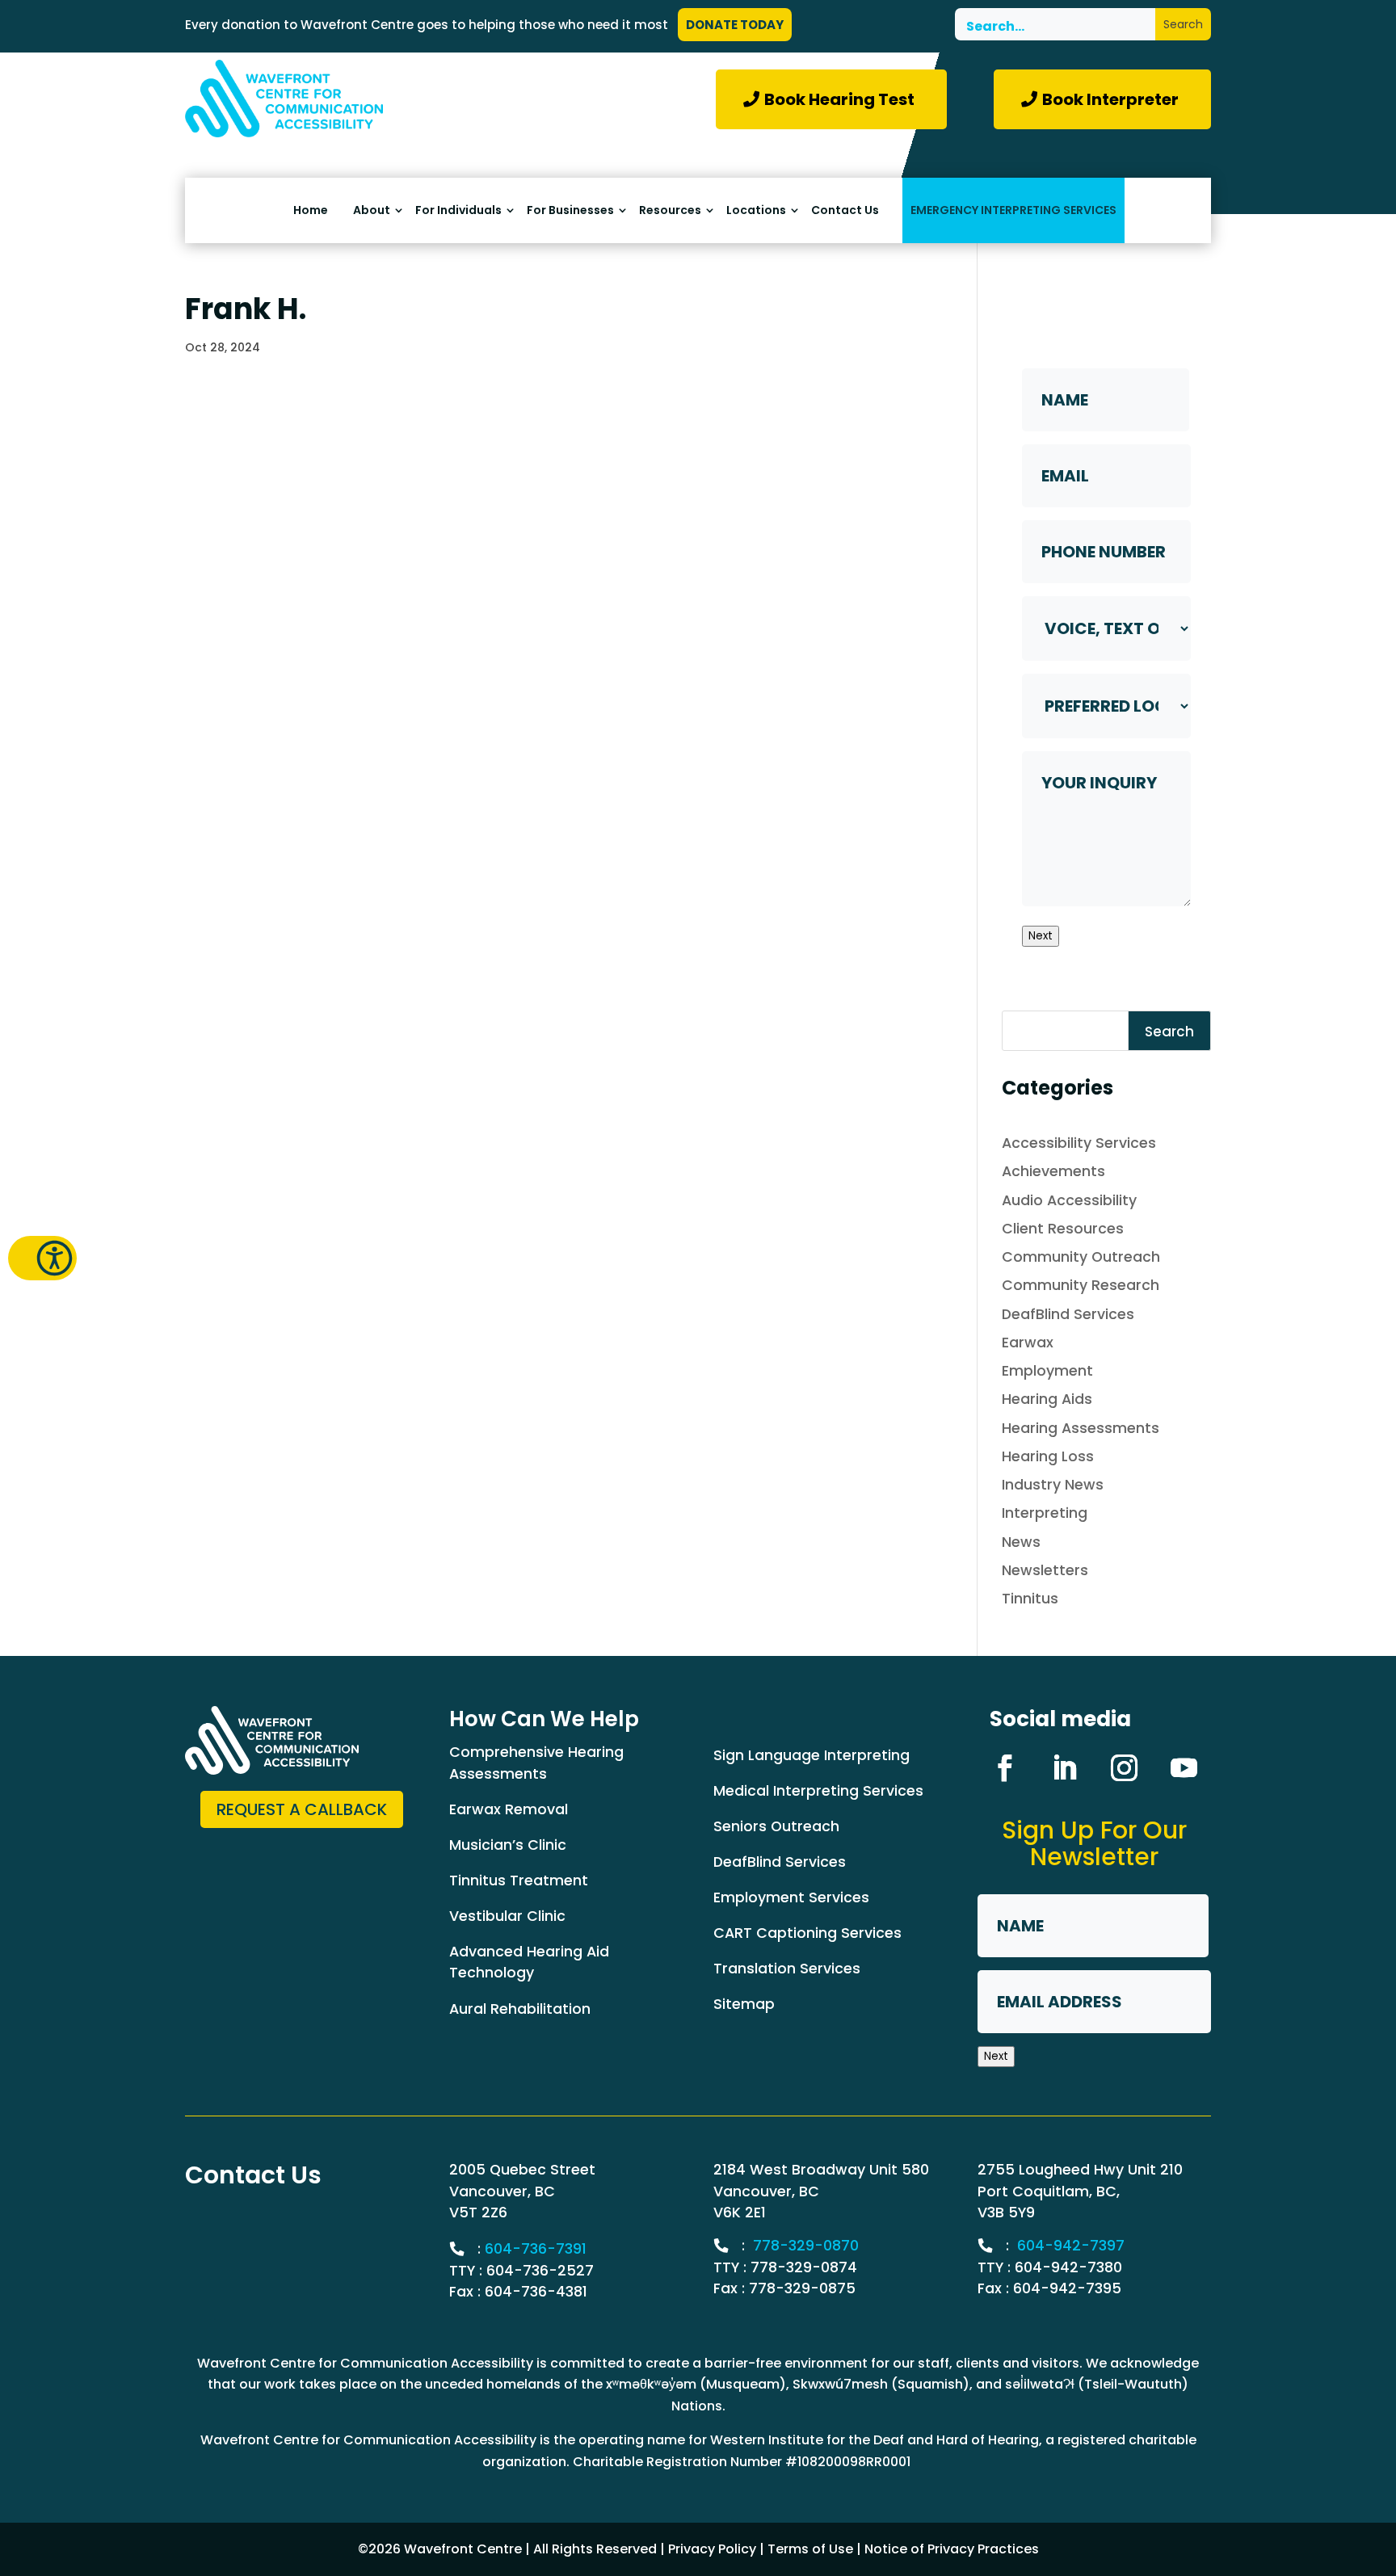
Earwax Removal (509, 1809)
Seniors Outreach (776, 1826)
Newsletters (1045, 1570)
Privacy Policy (712, 2549)
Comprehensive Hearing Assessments (536, 1762)
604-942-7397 (1071, 2245)
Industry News (1053, 1484)
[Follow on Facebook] (1004, 1768)
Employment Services (791, 1897)
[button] (42, 1258)
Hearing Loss (1048, 1456)
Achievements (1053, 1171)
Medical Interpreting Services (818, 1790)
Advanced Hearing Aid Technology (529, 1962)
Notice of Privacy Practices (952, 2549)
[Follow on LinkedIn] (1064, 1768)
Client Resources (1063, 1228)
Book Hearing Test (839, 99)
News (1021, 1542)
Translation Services (787, 1968)
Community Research (1081, 1285)
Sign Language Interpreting (812, 1755)
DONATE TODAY (735, 25)
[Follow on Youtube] (1184, 1768)
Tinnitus (1030, 1598)
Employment (1047, 1370)
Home (311, 210)
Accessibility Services (1079, 1143)
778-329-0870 (806, 2245)
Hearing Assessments (1081, 1428)
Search (1169, 1032)
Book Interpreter (1110, 99)
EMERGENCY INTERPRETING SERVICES (1013, 210)
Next (1041, 936)
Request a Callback (302, 1809)
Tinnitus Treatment (519, 1880)
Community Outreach (1081, 1256)
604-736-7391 (536, 2248)
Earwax (1028, 1342)
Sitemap (744, 2004)
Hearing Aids (1047, 1399)
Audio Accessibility (1069, 1200)
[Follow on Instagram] (1124, 1768)
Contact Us (845, 210)
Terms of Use (810, 2549)
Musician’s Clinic (508, 1845)
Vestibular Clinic (507, 1916)
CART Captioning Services (807, 1933)
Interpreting (1045, 1513)
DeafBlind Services (1068, 1314)
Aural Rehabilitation (520, 2009)
